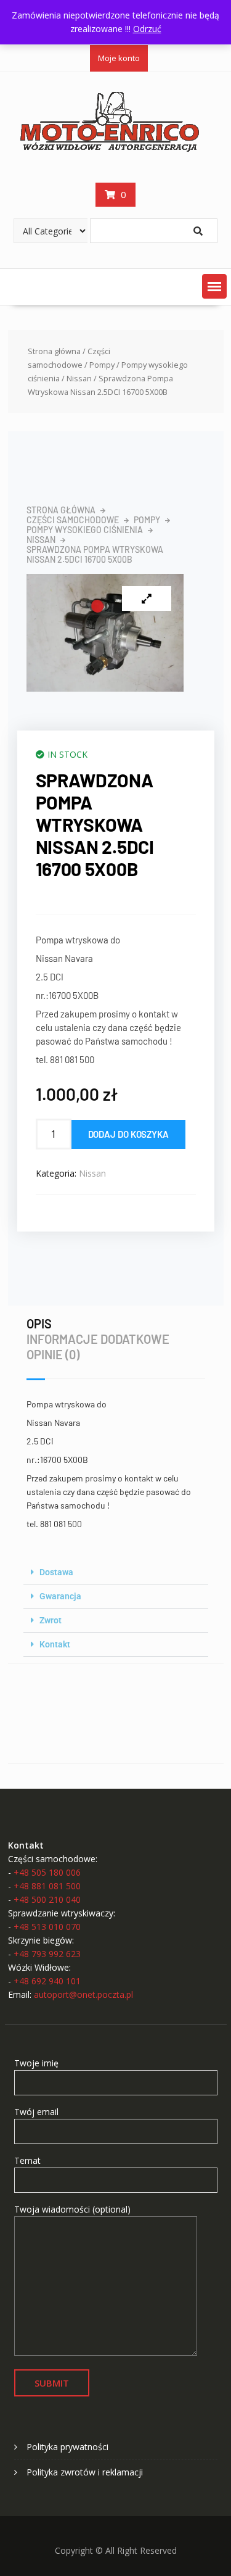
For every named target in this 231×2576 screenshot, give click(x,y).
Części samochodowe (73, 520)
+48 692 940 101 (47, 1981)
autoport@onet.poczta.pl (83, 1994)
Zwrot (51, 1620)
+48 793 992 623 (47, 1954)
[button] (214, 286)
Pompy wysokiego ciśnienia (85, 530)
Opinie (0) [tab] (53, 1354)
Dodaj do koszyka (128, 1134)
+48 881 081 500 (47, 1886)
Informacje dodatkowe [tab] (98, 1339)
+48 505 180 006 (47, 1872)
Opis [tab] (39, 1323)
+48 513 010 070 (47, 1927)
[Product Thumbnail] (147, 598)
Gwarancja (60, 1596)
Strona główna (54, 351)
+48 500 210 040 (47, 1899)
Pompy (102, 365)
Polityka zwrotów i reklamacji (85, 2472)
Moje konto (119, 58)
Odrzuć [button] (147, 29)
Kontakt (55, 1644)
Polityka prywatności (67, 2447)
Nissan (79, 378)
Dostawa (56, 1572)
